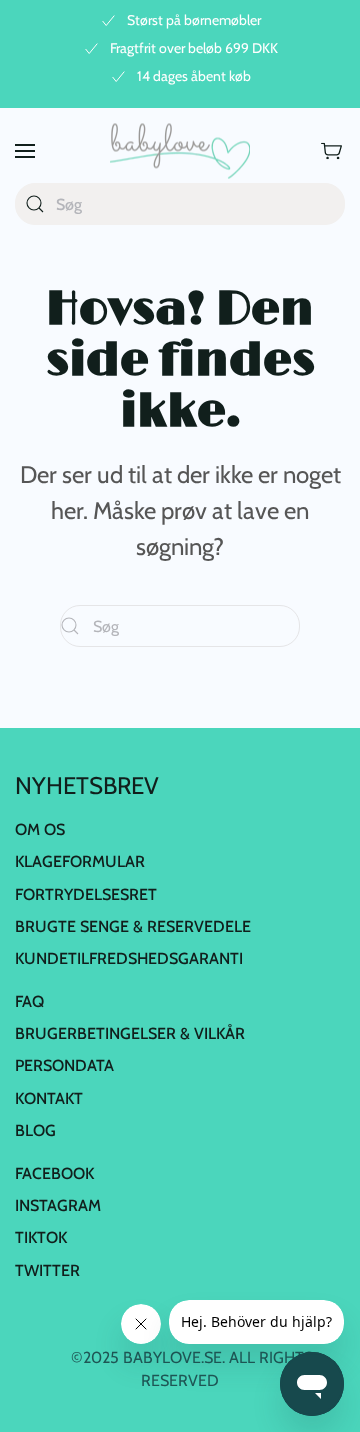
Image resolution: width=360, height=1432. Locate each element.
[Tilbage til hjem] (180, 150)
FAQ (29, 1001)
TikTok (41, 1237)
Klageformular (80, 861)
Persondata (64, 1065)
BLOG (35, 1130)
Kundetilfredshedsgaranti (129, 958)
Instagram (58, 1205)
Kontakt (49, 1098)
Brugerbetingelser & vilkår (130, 1033)
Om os (40, 829)
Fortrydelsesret (86, 894)
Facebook (54, 1173)
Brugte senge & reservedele (133, 926)
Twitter (47, 1270)
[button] (25, 150)
